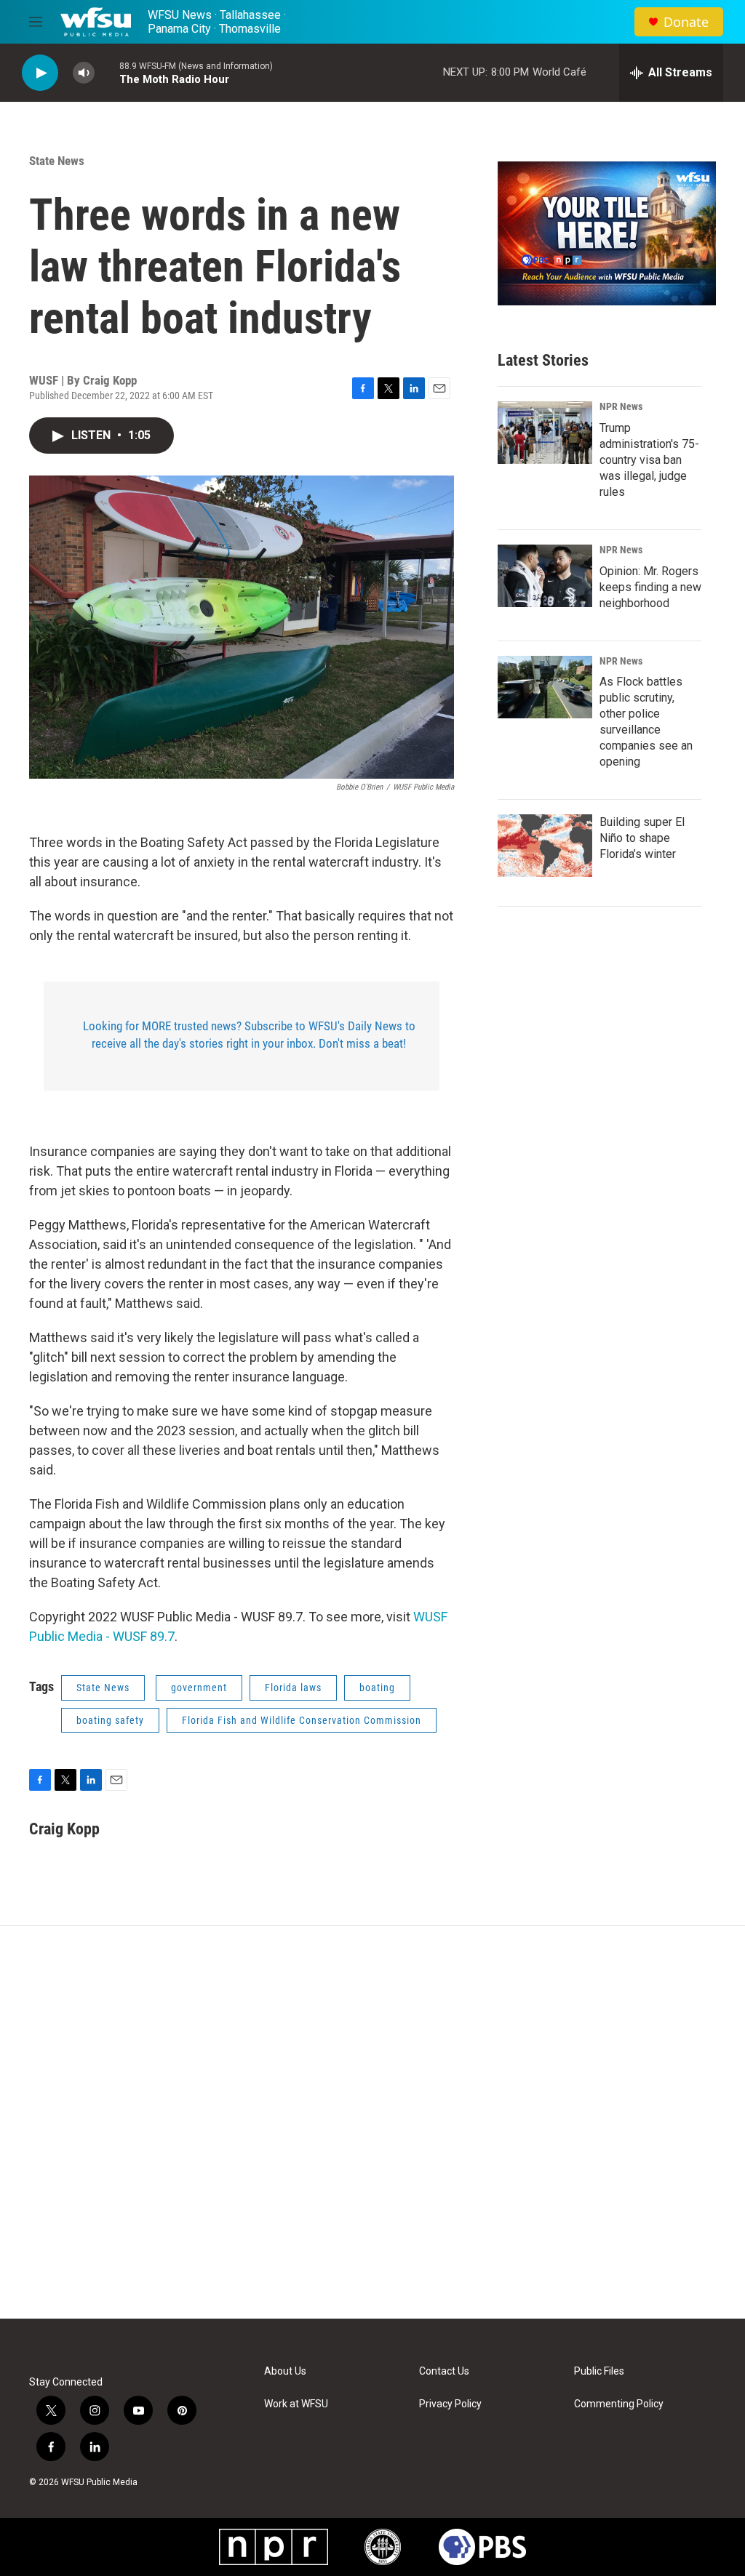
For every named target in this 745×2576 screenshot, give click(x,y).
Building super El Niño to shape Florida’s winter (642, 838)
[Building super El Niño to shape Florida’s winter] (545, 846)
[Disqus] (372, 2122)
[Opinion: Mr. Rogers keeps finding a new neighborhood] (545, 576)
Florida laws (293, 1688)
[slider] (107, 72)
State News (57, 161)
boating (377, 1688)
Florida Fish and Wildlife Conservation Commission (302, 1720)
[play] (40, 73)
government (199, 1688)
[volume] (84, 73)
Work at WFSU (296, 2404)
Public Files (599, 2371)
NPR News (621, 406)
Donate (686, 22)
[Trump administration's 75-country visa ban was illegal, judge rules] (545, 433)
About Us (285, 2371)
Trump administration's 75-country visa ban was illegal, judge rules (649, 460)
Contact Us (444, 2371)
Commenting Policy (619, 2404)
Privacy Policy (450, 2404)
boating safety (110, 1720)
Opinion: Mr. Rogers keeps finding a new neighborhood (650, 587)
